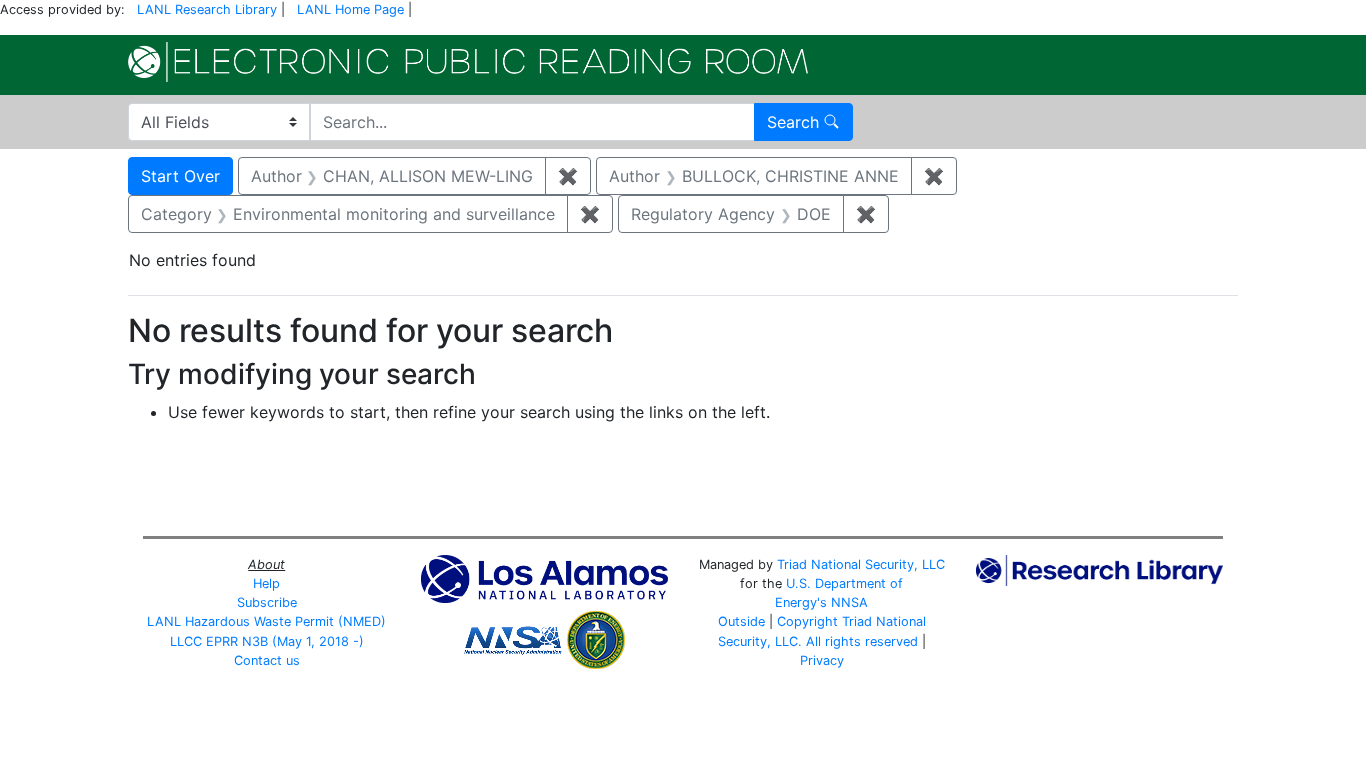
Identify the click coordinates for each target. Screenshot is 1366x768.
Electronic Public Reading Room (468, 62)
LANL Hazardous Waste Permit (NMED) (266, 621)
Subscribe (267, 602)
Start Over (180, 176)
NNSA (849, 602)
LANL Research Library (207, 9)
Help (266, 583)
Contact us (267, 660)
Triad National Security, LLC (861, 564)
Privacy (822, 660)
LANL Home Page (350, 9)
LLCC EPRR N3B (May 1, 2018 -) (267, 641)
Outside (741, 621)
